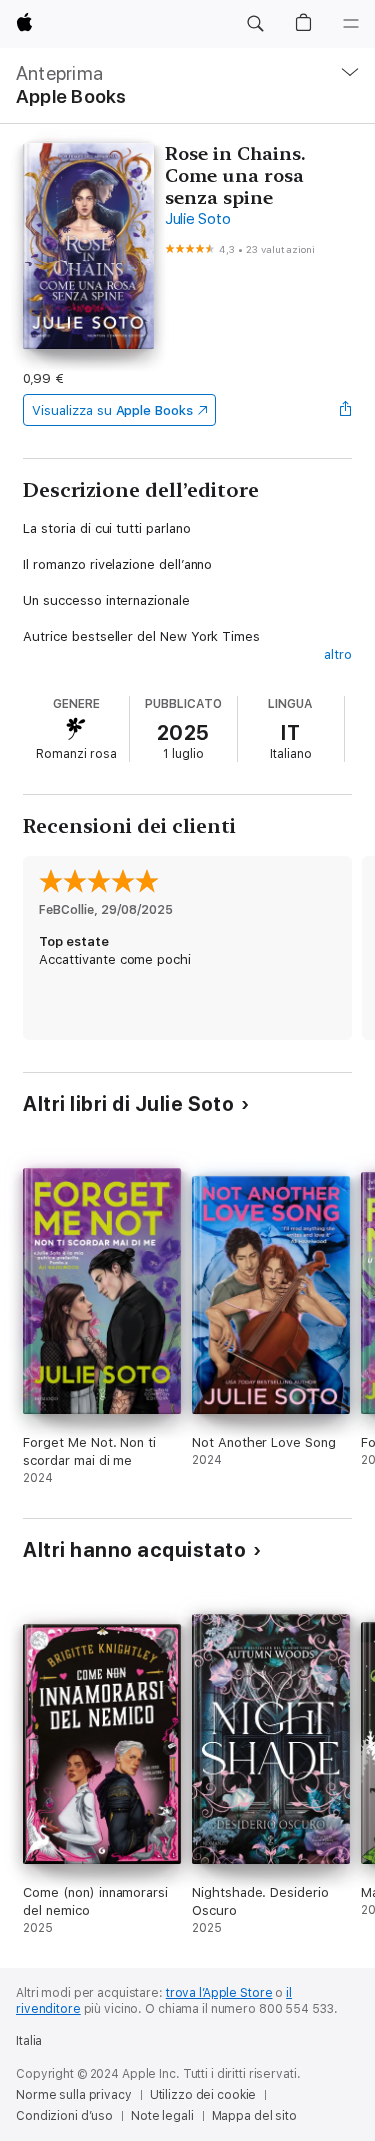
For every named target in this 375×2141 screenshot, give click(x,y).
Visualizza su (112, 410)
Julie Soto (198, 219)
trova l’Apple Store (219, 1993)
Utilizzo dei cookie (203, 2095)
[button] (255, 24)
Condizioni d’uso (64, 2116)
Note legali (162, 2116)
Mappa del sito (254, 2116)
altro (338, 654)
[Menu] (351, 24)
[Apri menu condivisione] (346, 410)
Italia (29, 2041)
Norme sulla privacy (74, 2095)
